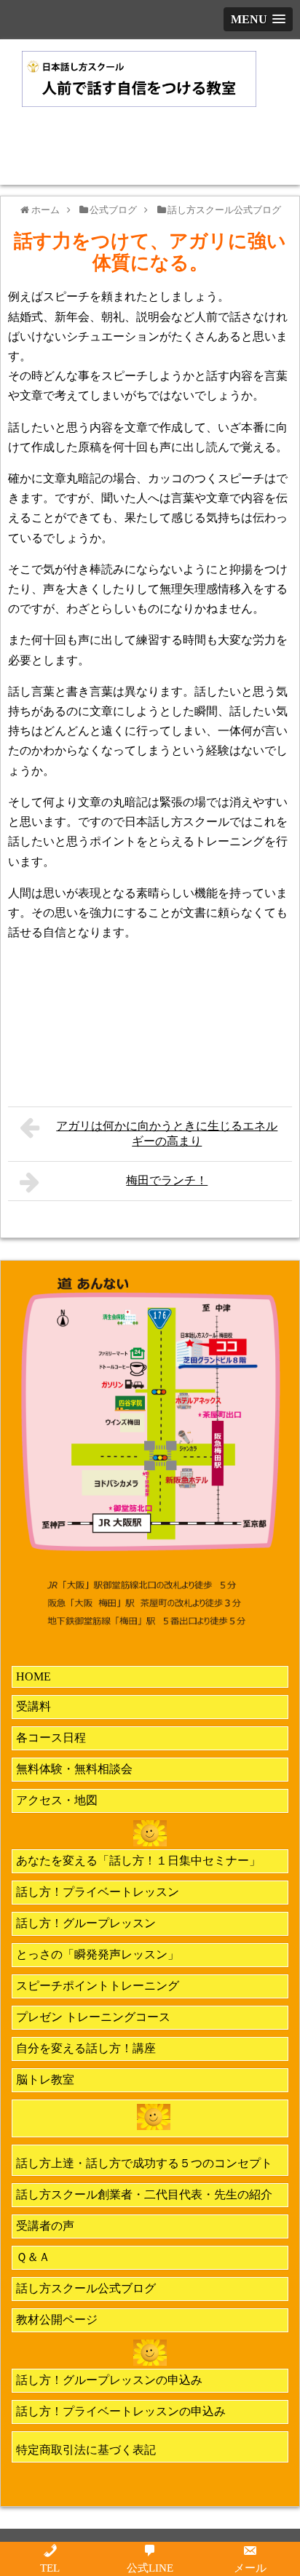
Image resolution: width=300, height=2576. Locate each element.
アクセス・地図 (57, 1800)
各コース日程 (51, 1738)
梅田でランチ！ (167, 1180)
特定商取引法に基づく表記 (86, 2450)
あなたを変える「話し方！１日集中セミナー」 (138, 1861)
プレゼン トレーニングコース (93, 2017)
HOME (33, 1676)
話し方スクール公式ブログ (86, 2288)
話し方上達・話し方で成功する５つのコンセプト (144, 2163)
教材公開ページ (57, 2320)
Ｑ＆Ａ (33, 2257)
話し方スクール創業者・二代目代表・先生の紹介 (144, 2194)
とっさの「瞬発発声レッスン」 (98, 1954)
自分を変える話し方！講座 (86, 2048)
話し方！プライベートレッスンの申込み (121, 2411)
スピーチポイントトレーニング (98, 1986)
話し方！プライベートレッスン (98, 1892)
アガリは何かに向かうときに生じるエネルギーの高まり (167, 1133)
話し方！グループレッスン (86, 1923)
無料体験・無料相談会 (74, 1769)
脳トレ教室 (45, 2079)
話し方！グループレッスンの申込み (109, 2380)
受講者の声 (45, 2226)
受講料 (33, 1706)
